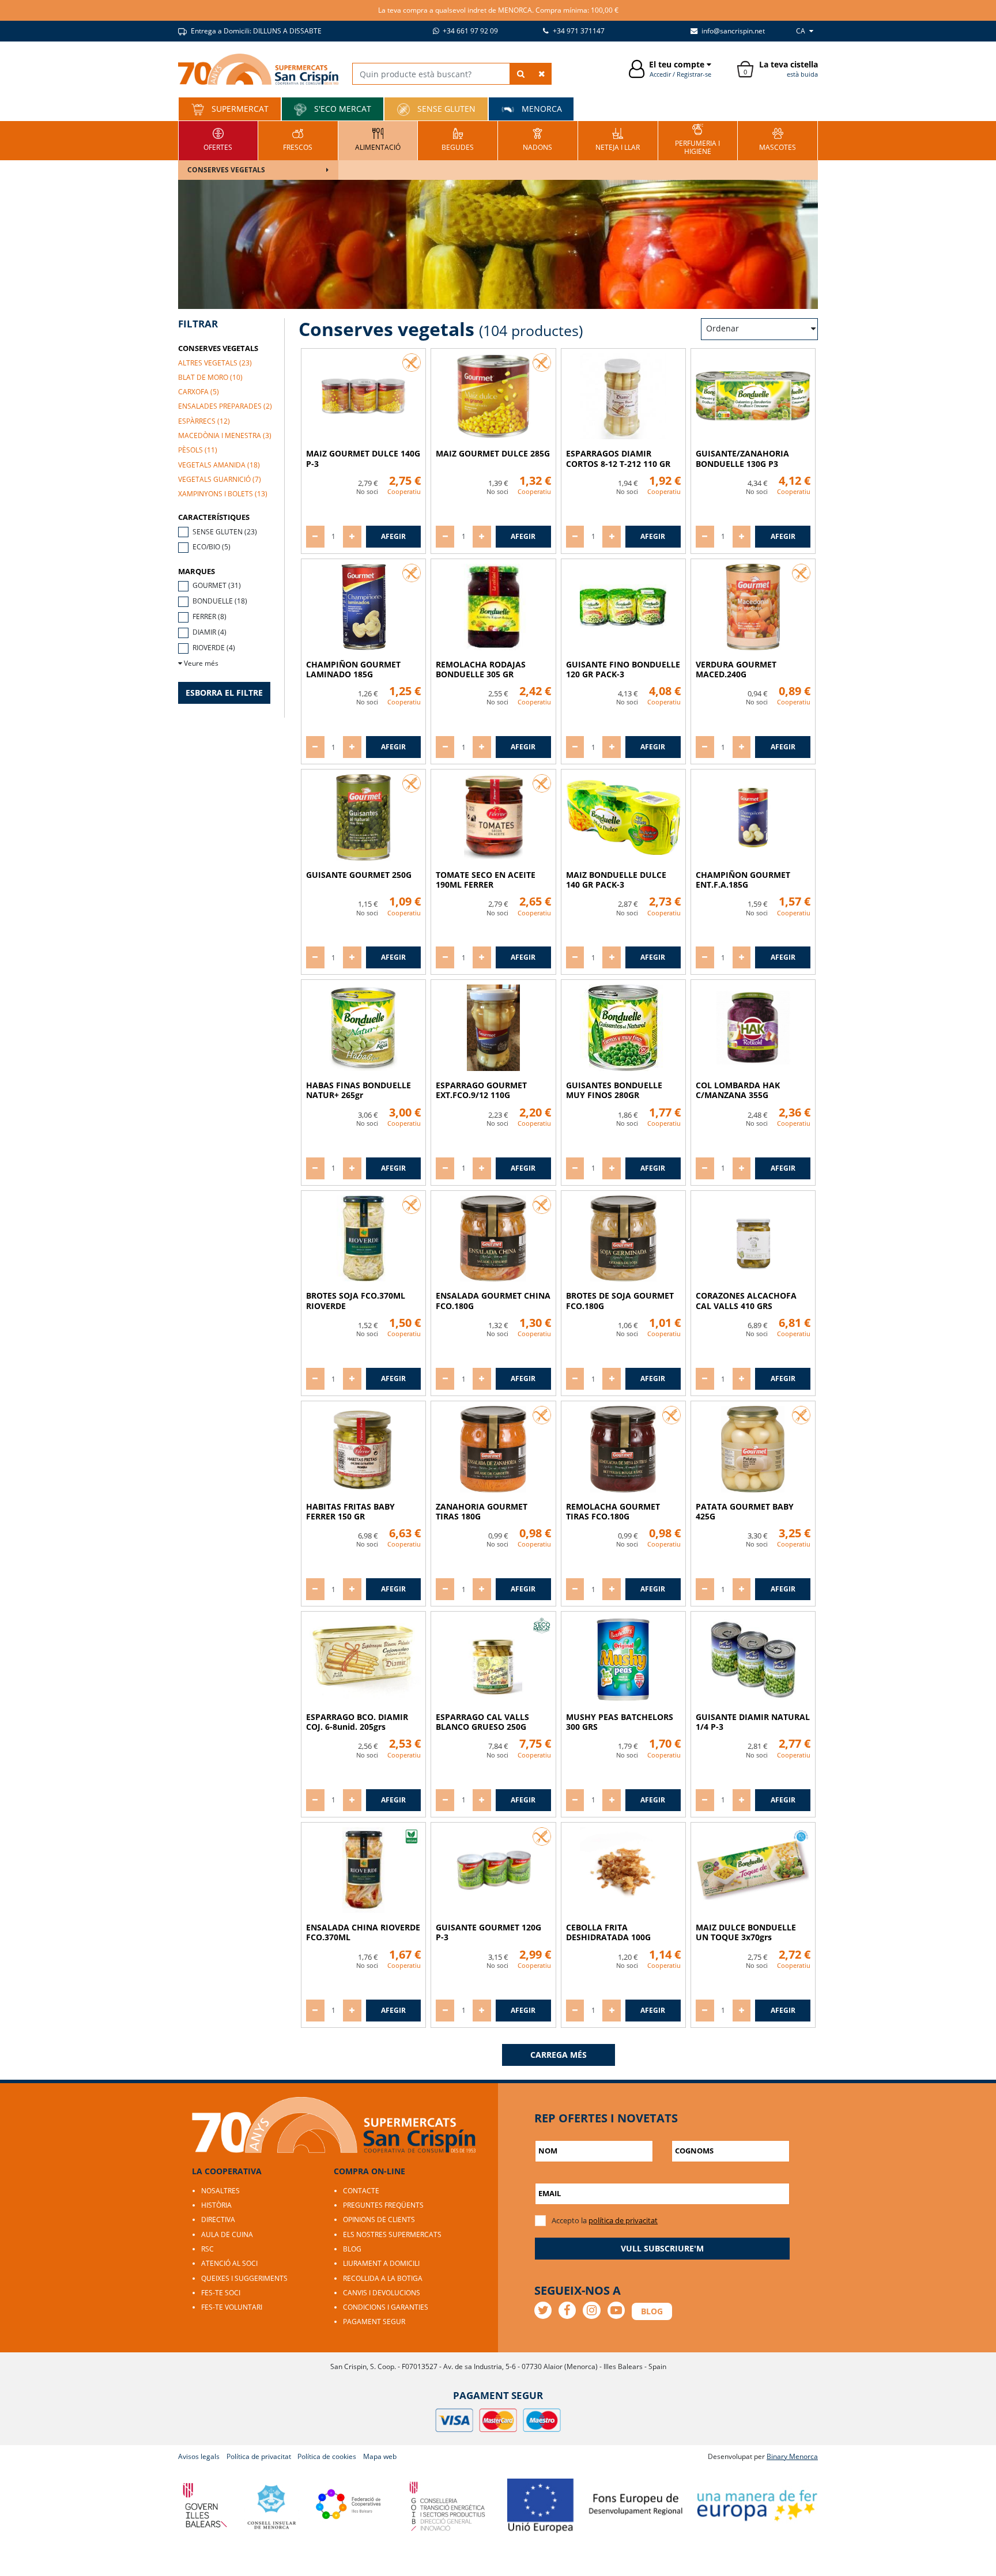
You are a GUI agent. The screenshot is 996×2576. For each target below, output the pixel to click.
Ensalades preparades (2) (225, 406)
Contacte (361, 2191)
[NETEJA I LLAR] (618, 139)
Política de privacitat (259, 2456)
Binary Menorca (792, 2456)
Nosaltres (220, 2191)
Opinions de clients (379, 2219)
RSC (207, 2249)
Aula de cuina (227, 2234)
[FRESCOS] (298, 139)
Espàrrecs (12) (204, 421)
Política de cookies (327, 2456)
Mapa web (380, 2456)
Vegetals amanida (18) (219, 465)
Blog (352, 2249)
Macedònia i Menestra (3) (225, 435)
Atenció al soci (229, 2263)
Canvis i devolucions (382, 2293)
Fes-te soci (221, 2293)
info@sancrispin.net (732, 31)
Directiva (218, 2219)
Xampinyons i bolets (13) (223, 494)
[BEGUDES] (458, 139)
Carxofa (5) (199, 392)
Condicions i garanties (386, 2307)
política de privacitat (623, 2220)
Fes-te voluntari (232, 2307)
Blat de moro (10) (210, 377)
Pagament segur (374, 2322)
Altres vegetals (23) (215, 363)
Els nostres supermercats (392, 2234)
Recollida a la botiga (383, 2278)
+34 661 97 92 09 (469, 31)
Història (216, 2205)
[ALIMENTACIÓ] (378, 139)
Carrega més (559, 2055)
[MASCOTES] (778, 139)
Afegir (393, 536)
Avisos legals (199, 2456)
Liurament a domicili (381, 2263)
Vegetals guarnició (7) (220, 479)
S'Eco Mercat (342, 109)
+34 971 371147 (578, 31)
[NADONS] (537, 139)
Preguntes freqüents (383, 2205)
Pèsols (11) (198, 450)
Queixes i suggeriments (244, 2278)
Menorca (541, 109)
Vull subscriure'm (662, 2248)
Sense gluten (445, 109)
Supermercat (239, 109)
